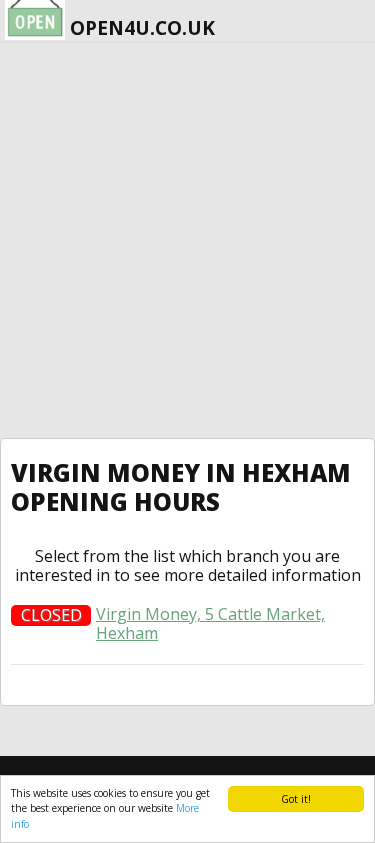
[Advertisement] (187, 240)
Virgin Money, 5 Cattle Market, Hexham (210, 624)
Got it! (296, 799)
